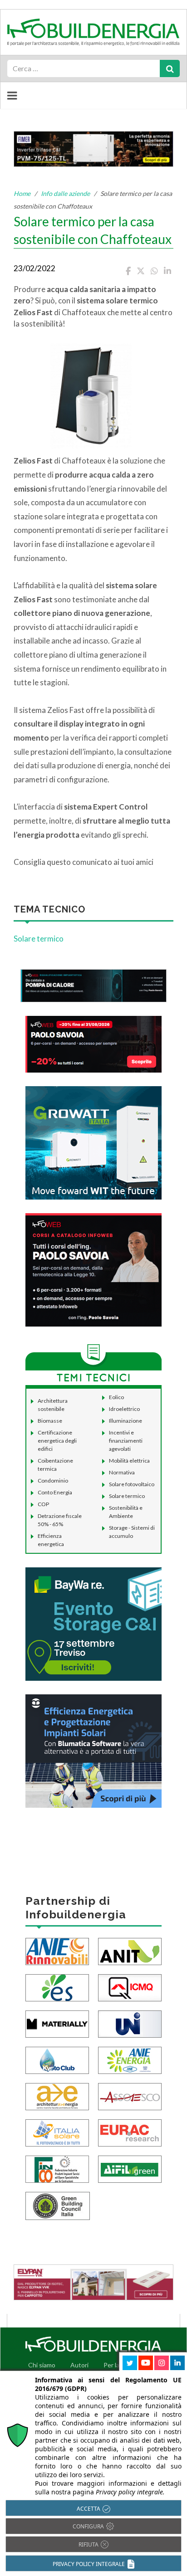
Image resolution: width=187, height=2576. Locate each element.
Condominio (53, 1481)
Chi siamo (42, 2365)
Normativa (122, 1472)
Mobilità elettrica (129, 1461)
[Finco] (57, 2168)
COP (43, 1504)
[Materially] (57, 2023)
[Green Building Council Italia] (58, 2205)
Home (22, 193)
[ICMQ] (130, 1987)
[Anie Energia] (130, 2059)
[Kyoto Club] (57, 2059)
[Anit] (130, 1950)
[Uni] (130, 2023)
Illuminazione (125, 1421)
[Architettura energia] (57, 2095)
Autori (79, 2365)
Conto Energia (55, 1492)
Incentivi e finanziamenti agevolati (126, 1441)
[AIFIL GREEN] (130, 2168)
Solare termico (39, 939)
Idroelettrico (124, 1409)
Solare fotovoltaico (132, 1484)
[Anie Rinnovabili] (57, 1950)
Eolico (116, 1397)
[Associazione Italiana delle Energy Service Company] (130, 2095)
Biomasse (50, 1421)
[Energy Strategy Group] (57, 1987)
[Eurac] (130, 2132)
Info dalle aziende (65, 193)
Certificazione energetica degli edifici (57, 1441)
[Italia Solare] (57, 2132)
